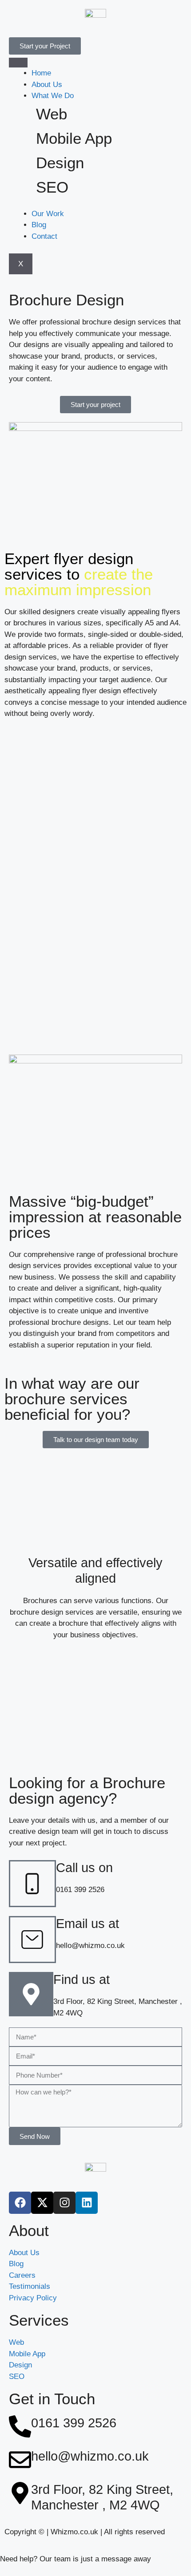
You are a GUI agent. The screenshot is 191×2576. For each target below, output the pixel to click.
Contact (44, 236)
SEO (52, 187)
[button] (95, 405)
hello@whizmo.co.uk (90, 2456)
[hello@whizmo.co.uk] (20, 2460)
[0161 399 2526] (20, 2426)
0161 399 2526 (74, 2423)
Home (41, 73)
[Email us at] (32, 1940)
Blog (39, 225)
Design (60, 163)
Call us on (84, 1868)
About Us (47, 85)
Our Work (48, 214)
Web (52, 114)
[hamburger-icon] (18, 63)
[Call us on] (32, 1884)
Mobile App (74, 138)
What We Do (53, 96)
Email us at (88, 1924)
